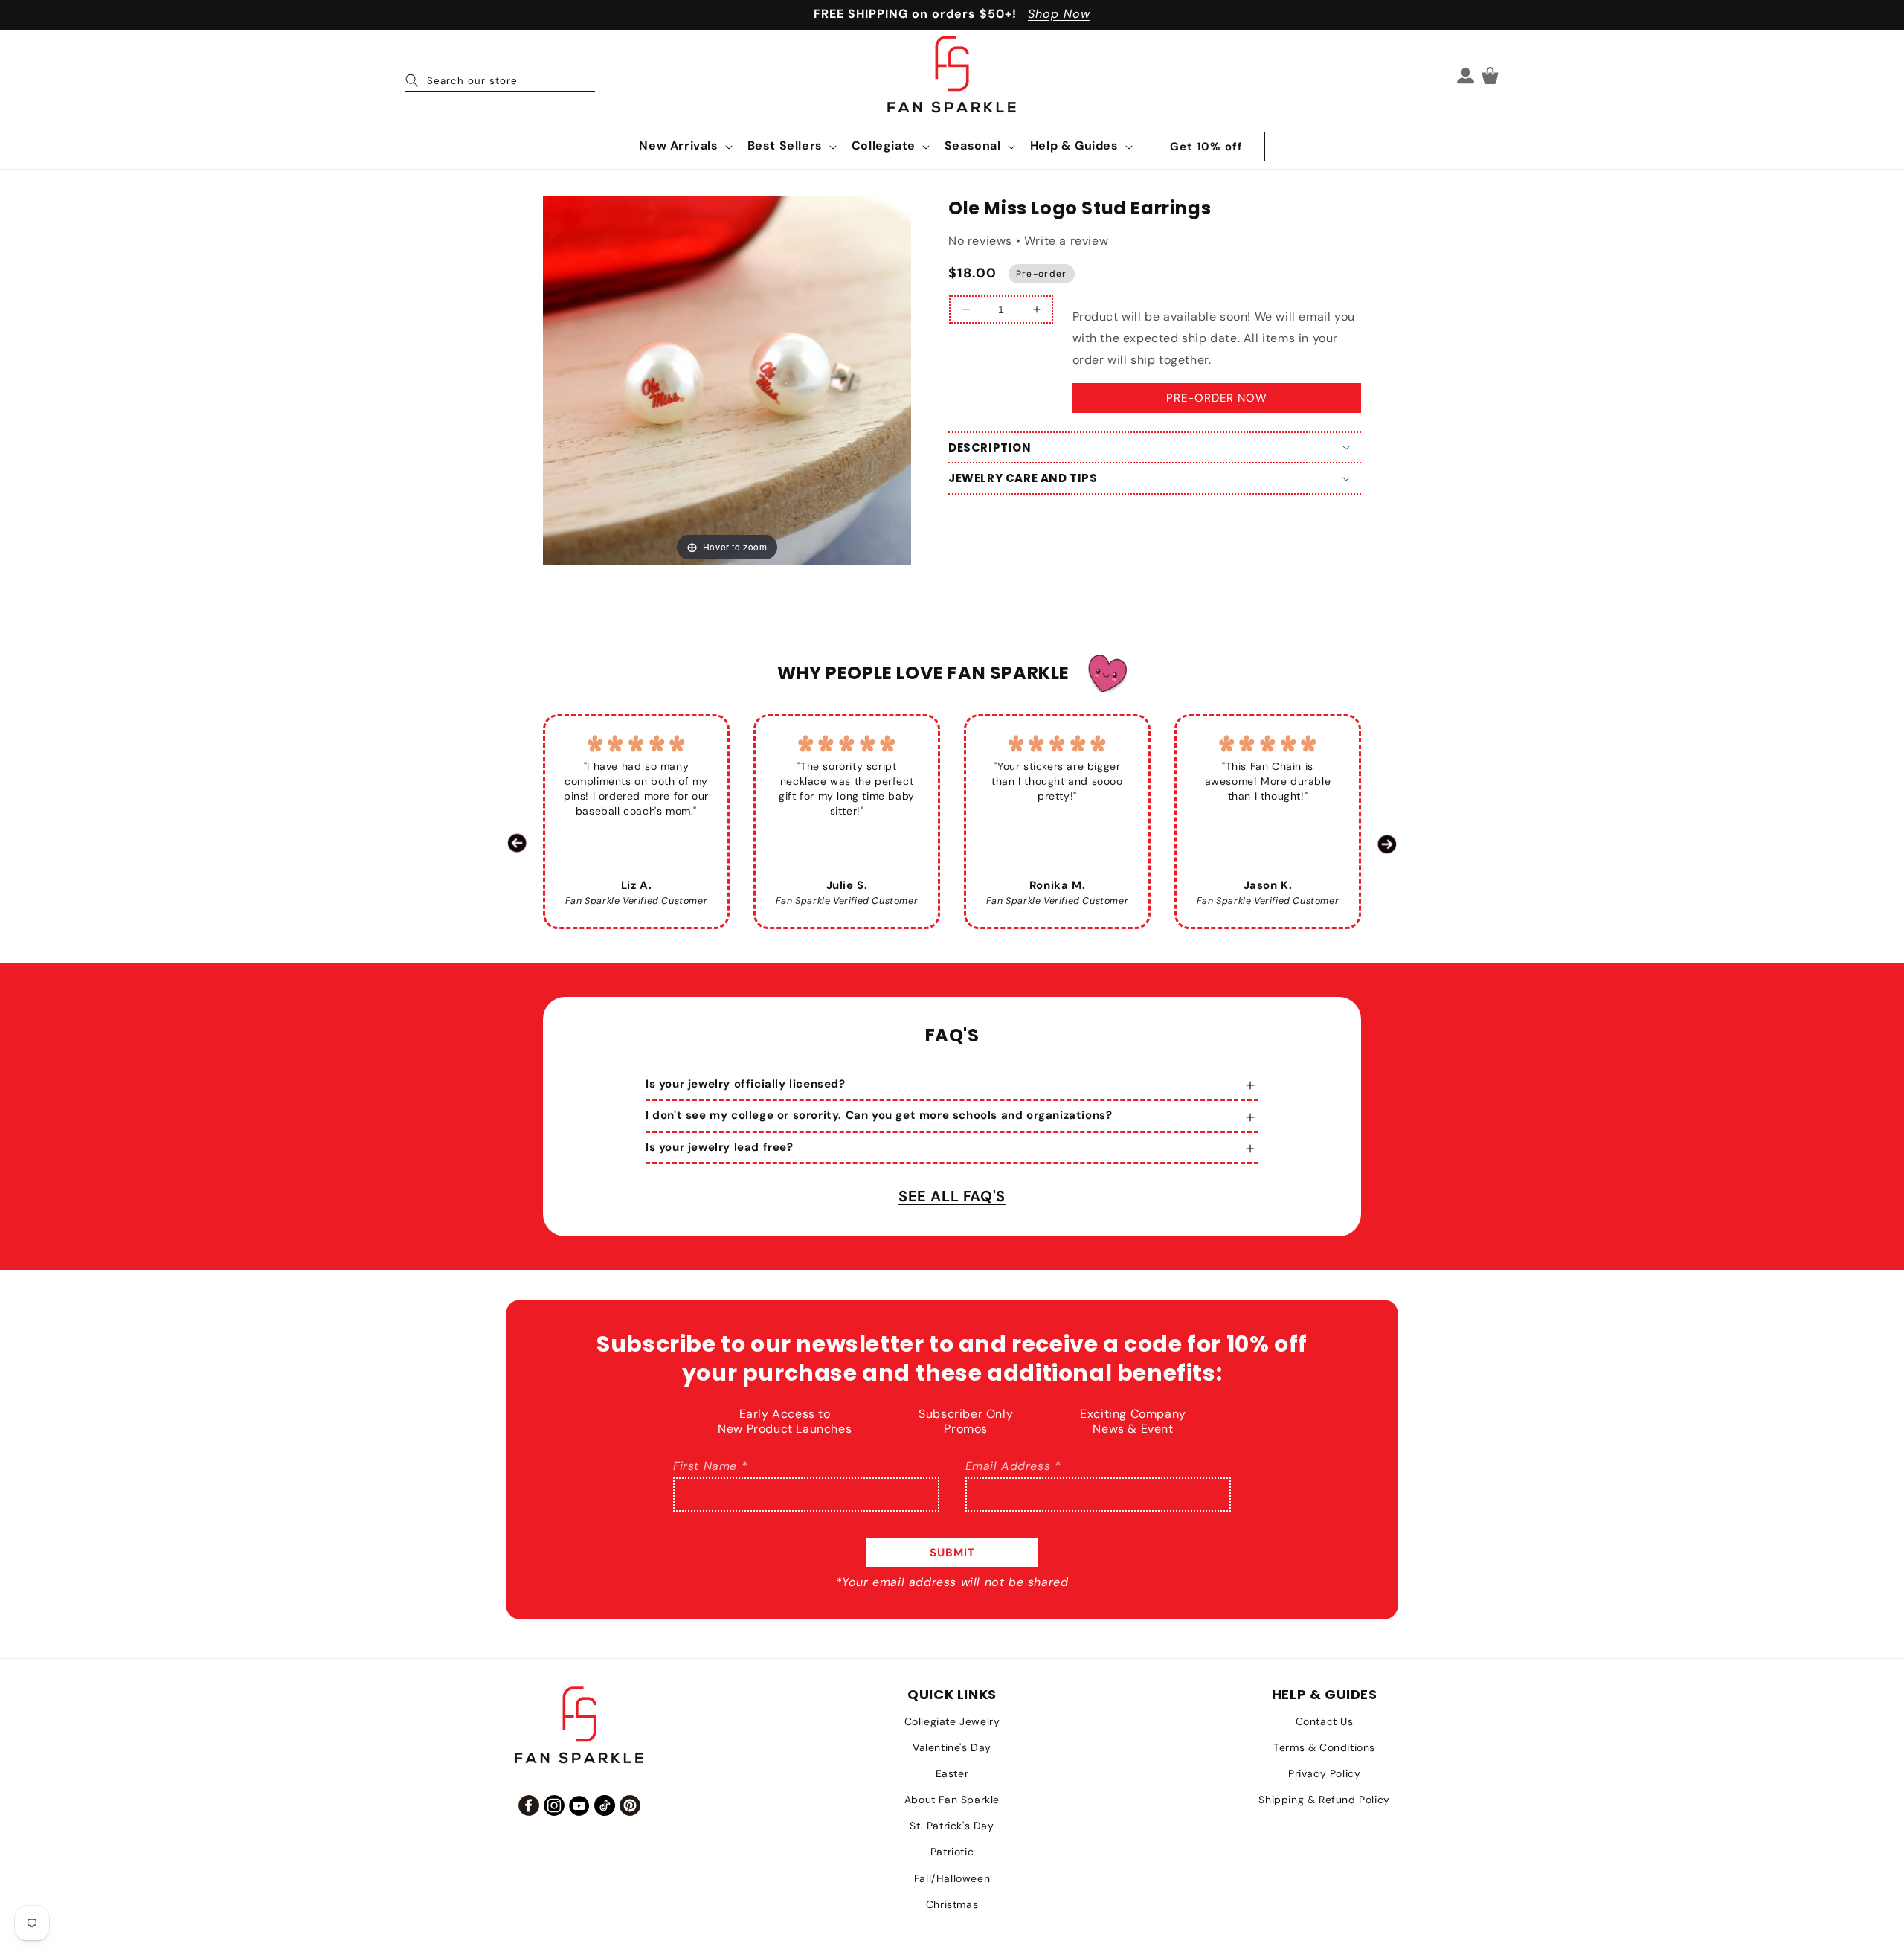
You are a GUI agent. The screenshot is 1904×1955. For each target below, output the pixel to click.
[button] (684, 146)
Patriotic (952, 1852)
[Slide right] (1387, 844)
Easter (952, 1773)
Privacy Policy (1324, 1773)
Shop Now (1059, 14)
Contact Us (1325, 1721)
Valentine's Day (952, 1747)
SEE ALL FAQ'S (952, 1196)
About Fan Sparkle (952, 1800)
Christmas (952, 1904)
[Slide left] (517, 844)
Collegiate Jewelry (952, 1721)
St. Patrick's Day (952, 1826)
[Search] (412, 80)
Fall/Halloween (952, 1878)
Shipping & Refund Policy (1324, 1800)
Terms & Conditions (1324, 1747)
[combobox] (500, 75)
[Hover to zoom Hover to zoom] (727, 380)
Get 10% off (1206, 147)
